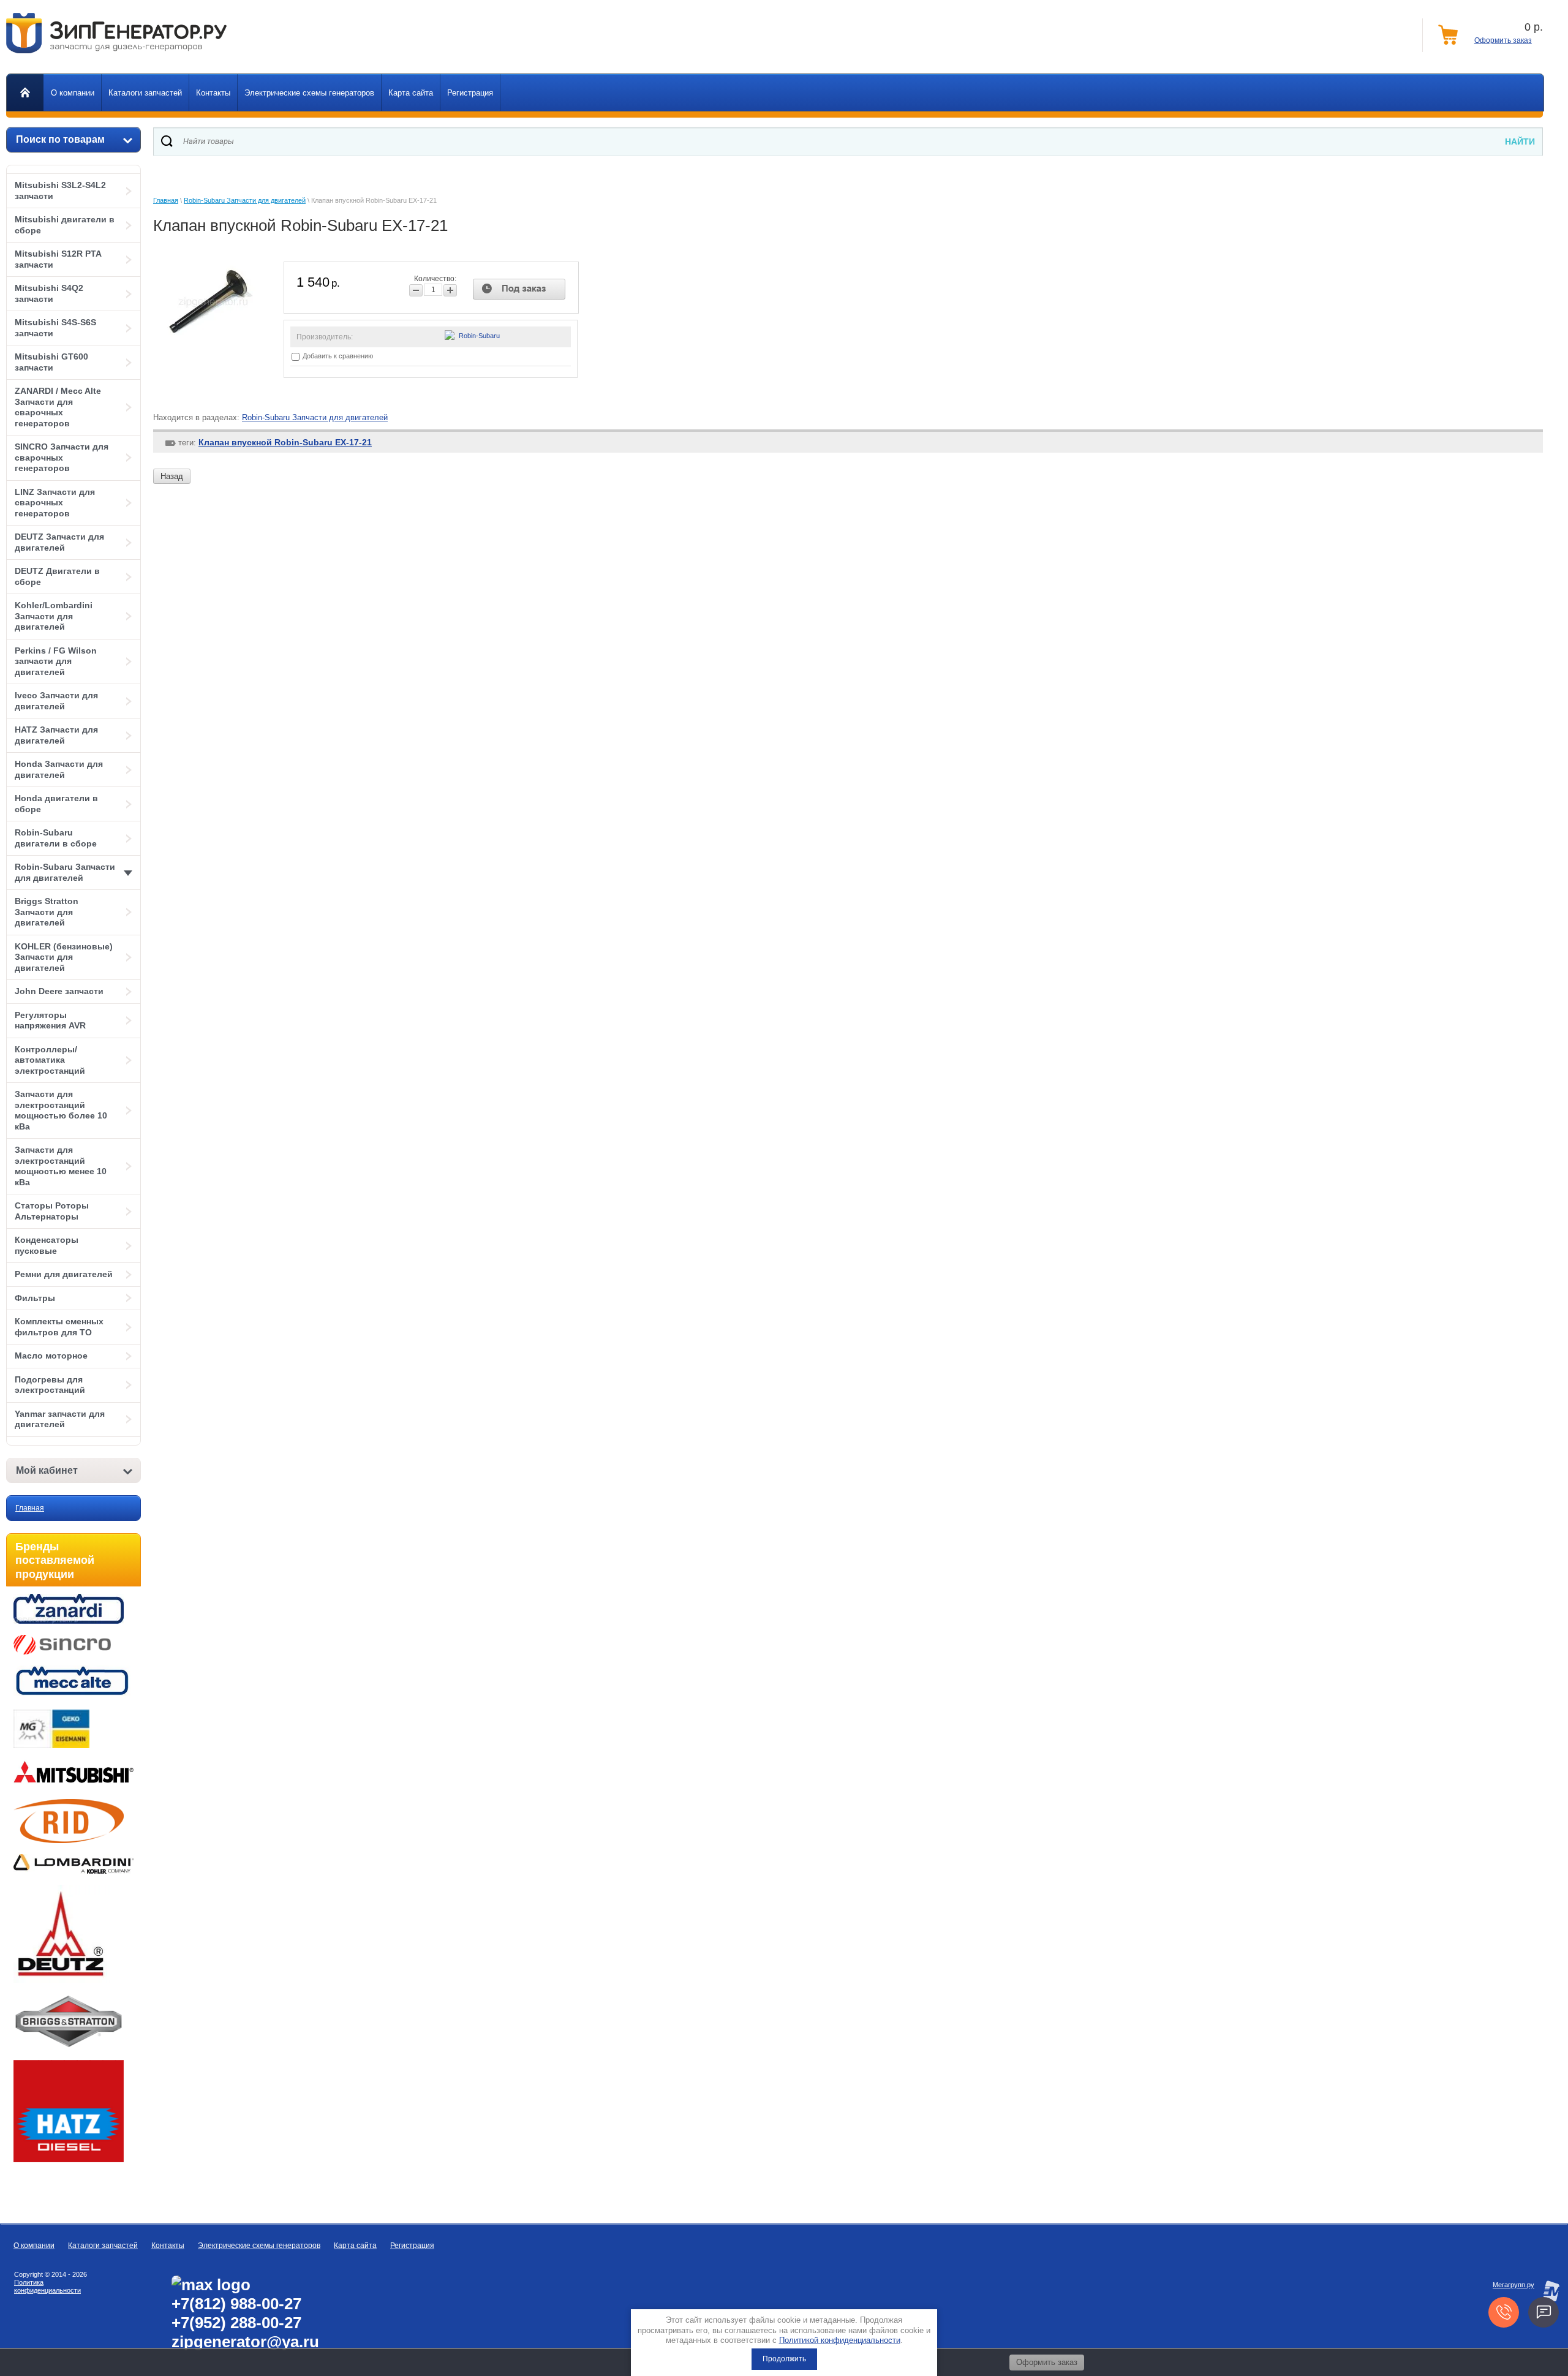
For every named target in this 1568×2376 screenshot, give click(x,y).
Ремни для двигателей (64, 1274)
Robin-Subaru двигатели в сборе (56, 838)
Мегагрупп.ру (1513, 2285)
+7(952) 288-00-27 (236, 2323)
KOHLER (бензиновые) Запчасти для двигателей (64, 957)
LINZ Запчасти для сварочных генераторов (55, 503)
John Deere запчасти (59, 991)
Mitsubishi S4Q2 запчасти (49, 293)
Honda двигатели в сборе (56, 804)
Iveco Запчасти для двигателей (56, 701)
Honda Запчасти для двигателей (59, 769)
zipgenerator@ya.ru (245, 2342)
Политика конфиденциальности (47, 2286)
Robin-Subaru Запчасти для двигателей (65, 872)
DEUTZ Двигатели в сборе (57, 576)
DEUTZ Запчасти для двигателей (59, 542)
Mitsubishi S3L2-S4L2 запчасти (60, 190)
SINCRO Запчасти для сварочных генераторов (62, 457)
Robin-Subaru (479, 336)
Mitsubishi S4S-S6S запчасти (55, 328)
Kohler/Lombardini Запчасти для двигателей (54, 616)
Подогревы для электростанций (50, 1385)
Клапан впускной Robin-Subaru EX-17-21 (285, 442)
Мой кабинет (47, 1470)
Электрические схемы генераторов (259, 2246)
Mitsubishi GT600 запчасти (51, 362)
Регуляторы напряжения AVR (50, 1020)
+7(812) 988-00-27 (236, 2304)
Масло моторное (51, 1356)
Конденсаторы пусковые (47, 1245)
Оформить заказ (1503, 40)
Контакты (168, 2246)
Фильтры (35, 1298)
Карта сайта (355, 2246)
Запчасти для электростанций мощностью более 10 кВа (61, 1110)
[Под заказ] (519, 289)
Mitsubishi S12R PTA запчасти (58, 259)
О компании (34, 2246)
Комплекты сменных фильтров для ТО (59, 1327)
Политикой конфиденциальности (840, 2340)
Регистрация (412, 2246)
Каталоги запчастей (103, 2246)
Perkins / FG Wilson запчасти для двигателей (56, 661)
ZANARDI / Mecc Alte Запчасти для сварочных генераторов (58, 407)
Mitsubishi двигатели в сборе (65, 225)
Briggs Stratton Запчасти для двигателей (47, 912)
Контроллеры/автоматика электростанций (50, 1060)
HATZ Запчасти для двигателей (56, 735)
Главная (30, 1508)
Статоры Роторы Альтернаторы (52, 1211)
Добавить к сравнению (337, 356)
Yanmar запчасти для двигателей (60, 1419)
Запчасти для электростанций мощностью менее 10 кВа (61, 1166)
